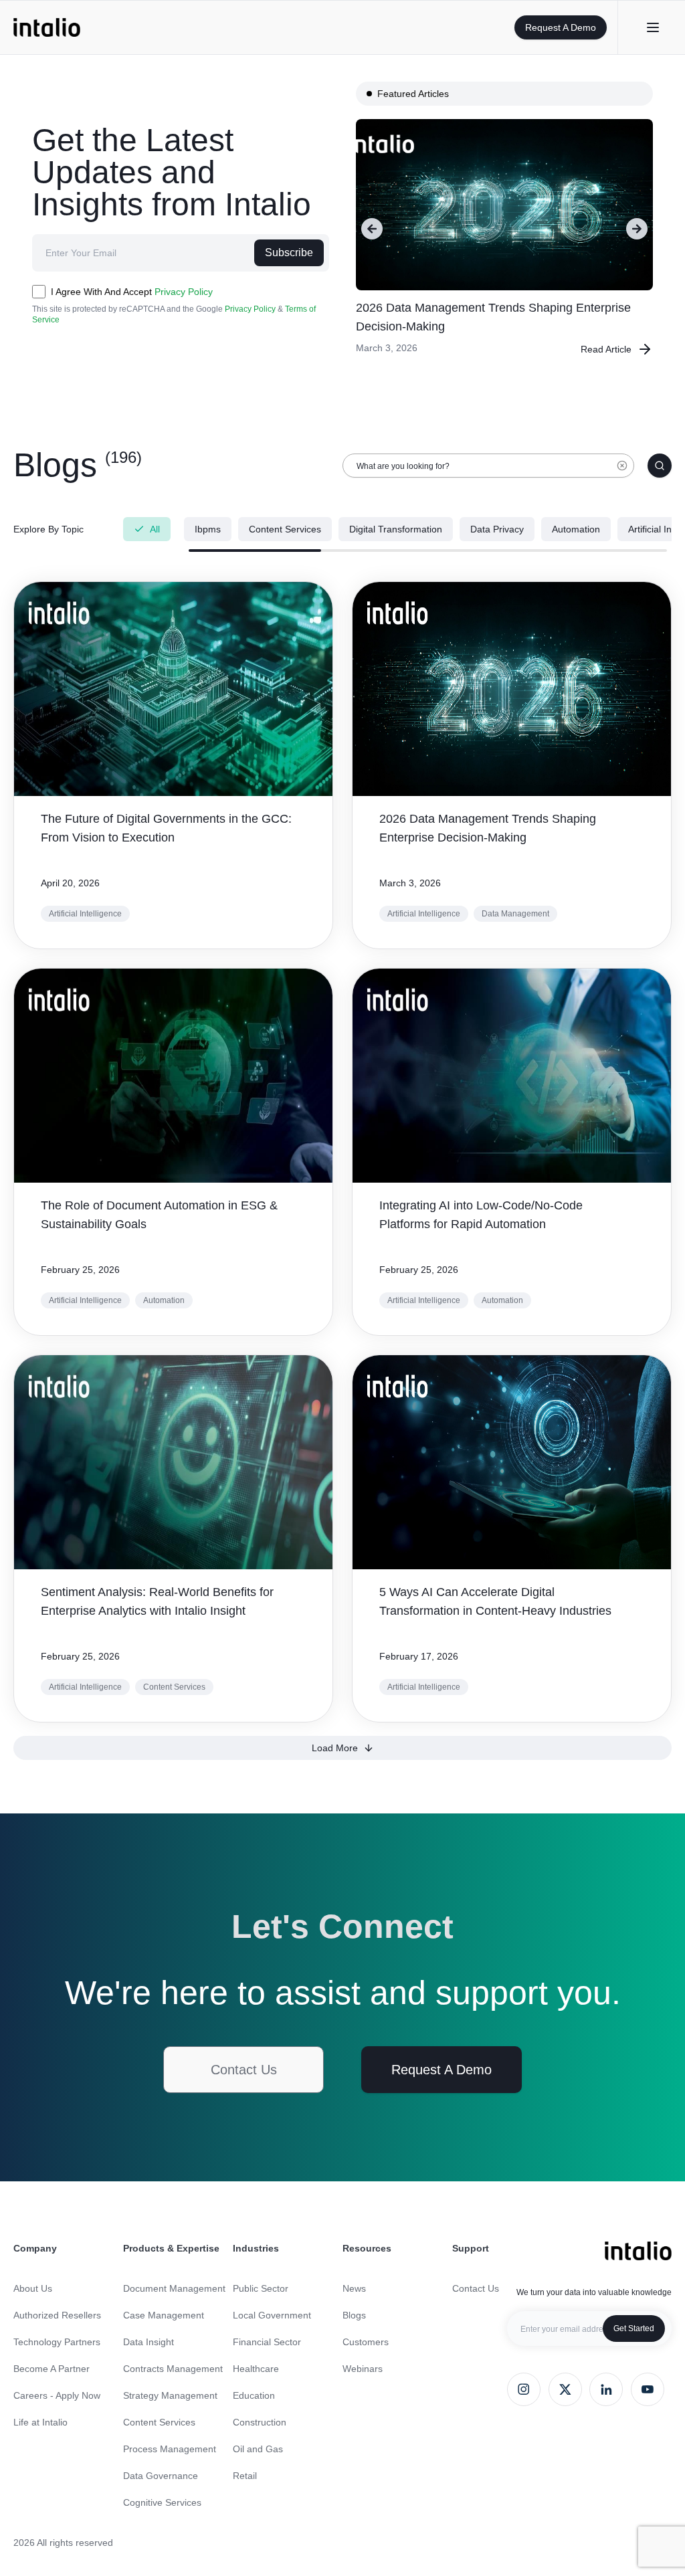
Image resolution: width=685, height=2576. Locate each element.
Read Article (606, 349)
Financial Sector (267, 2342)
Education (254, 2395)
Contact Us (244, 2070)
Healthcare (256, 2369)
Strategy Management (170, 2395)
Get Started (634, 2329)
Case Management (164, 2315)
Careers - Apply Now (57, 2395)
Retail (245, 2476)
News (354, 2288)
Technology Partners (57, 2342)
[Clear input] (622, 472)
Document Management (174, 2288)
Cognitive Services (162, 2502)
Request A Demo (561, 27)
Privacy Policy (184, 292)
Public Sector (261, 2288)
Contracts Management (173, 2369)
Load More (335, 1748)
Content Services (159, 2422)
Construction (260, 2422)
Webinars (363, 2369)
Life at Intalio (40, 2422)
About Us (33, 2288)
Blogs (354, 2315)
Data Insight (149, 2342)
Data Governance (161, 2476)
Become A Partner (52, 2369)
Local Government (272, 2315)
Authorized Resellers (57, 2315)
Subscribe (289, 253)
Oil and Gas (258, 2449)
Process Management (170, 2449)
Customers (366, 2342)
